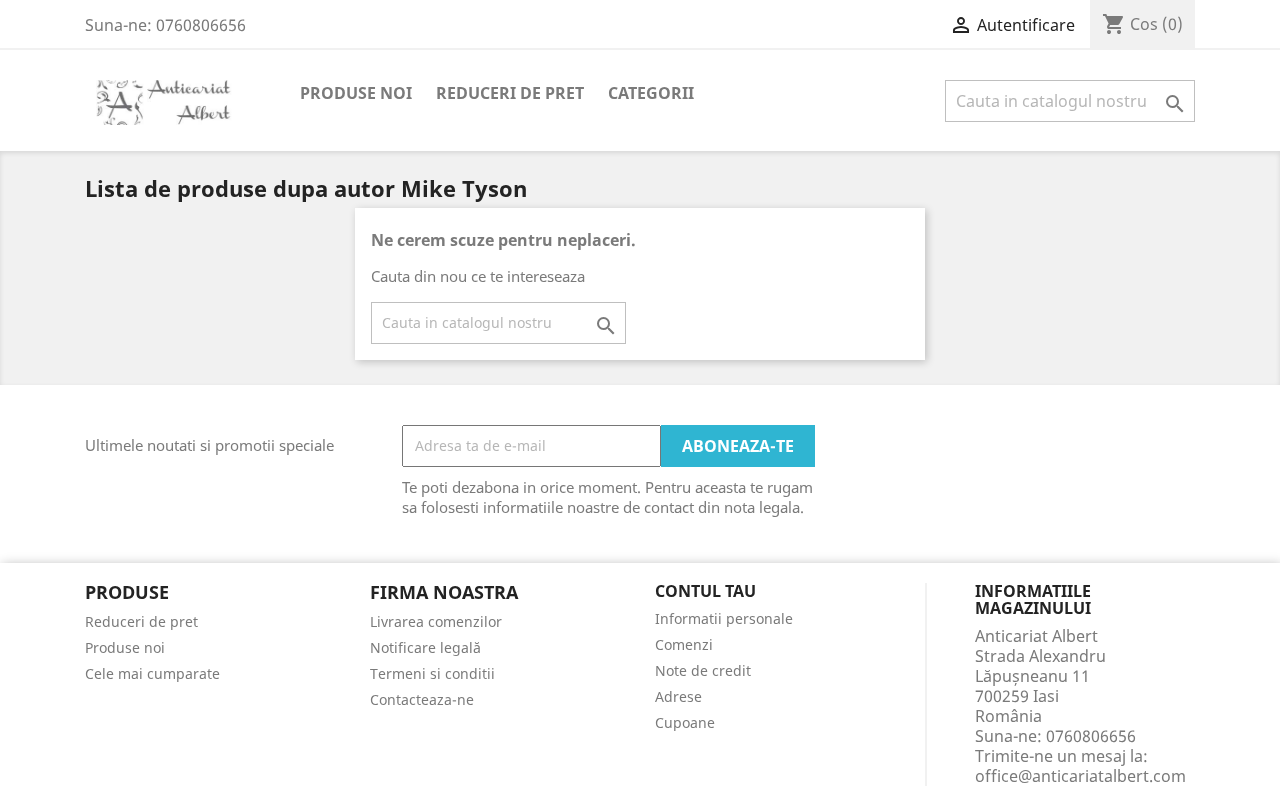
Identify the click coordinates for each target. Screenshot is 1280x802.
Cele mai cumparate (152, 673)
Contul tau (705, 592)
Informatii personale (724, 618)
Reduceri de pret (510, 93)
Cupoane (685, 722)
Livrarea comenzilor (436, 621)
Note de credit (703, 670)
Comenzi (684, 644)
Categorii (651, 93)
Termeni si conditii (432, 673)
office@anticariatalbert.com (1080, 776)
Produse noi (356, 93)
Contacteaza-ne (422, 699)
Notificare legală (425, 647)
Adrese (678, 696)
